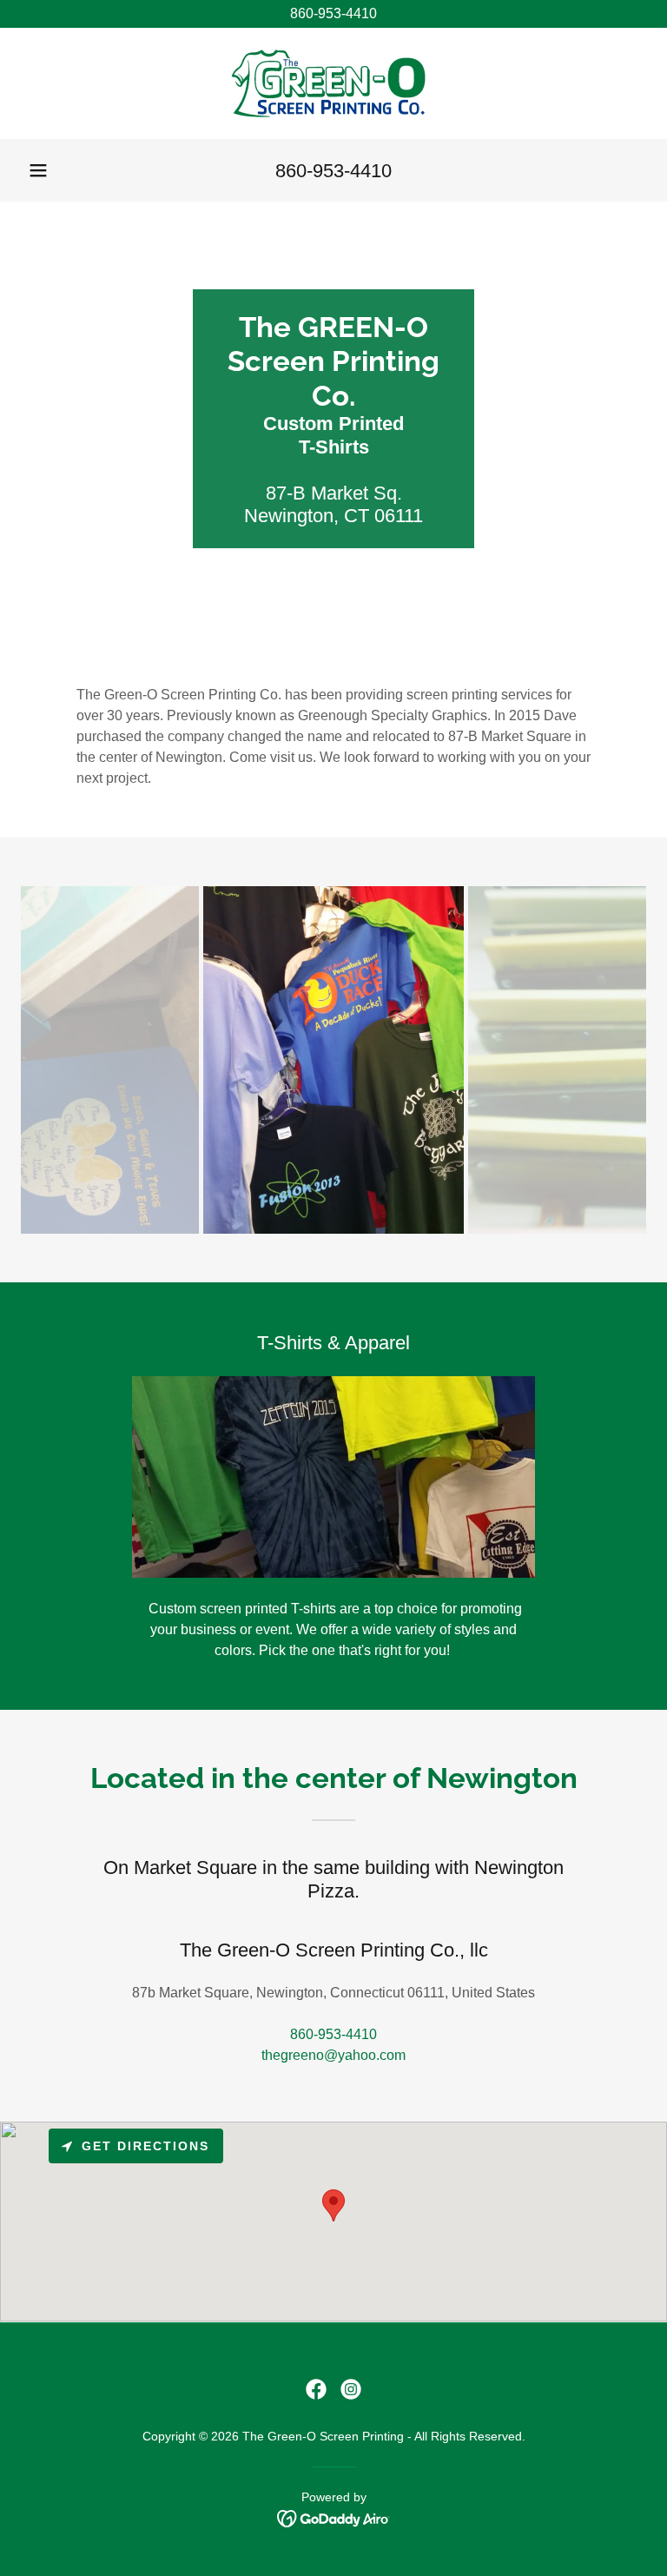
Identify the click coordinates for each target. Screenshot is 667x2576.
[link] (333, 83)
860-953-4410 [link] (333, 171)
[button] (38, 170)
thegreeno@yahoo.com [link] (333, 2055)
